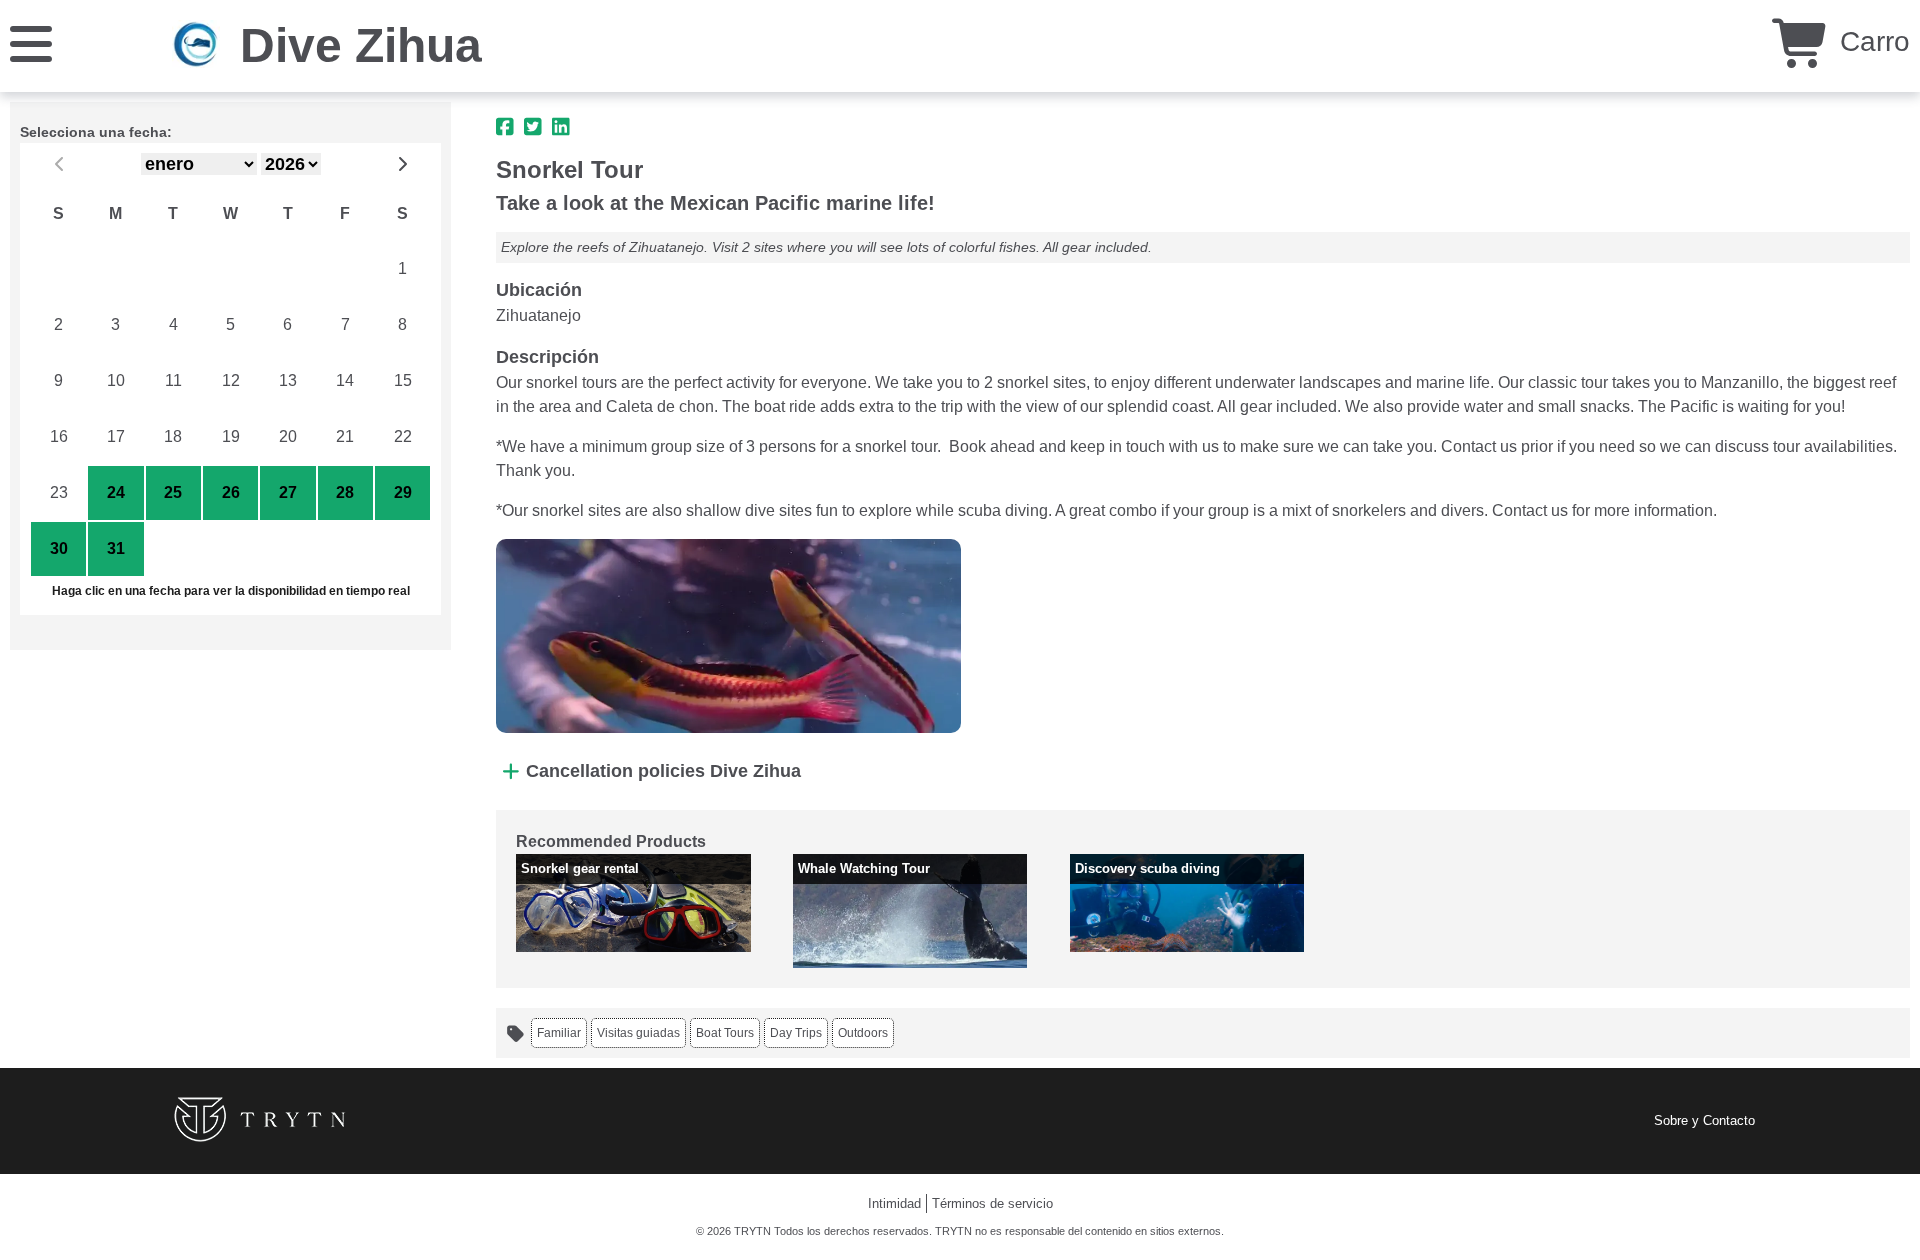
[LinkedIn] (561, 127)
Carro (1871, 41)
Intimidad (894, 1203)
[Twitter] (533, 127)
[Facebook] (505, 127)
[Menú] (31, 42)
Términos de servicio (992, 1203)
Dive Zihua (361, 45)
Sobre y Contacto (1704, 1120)
